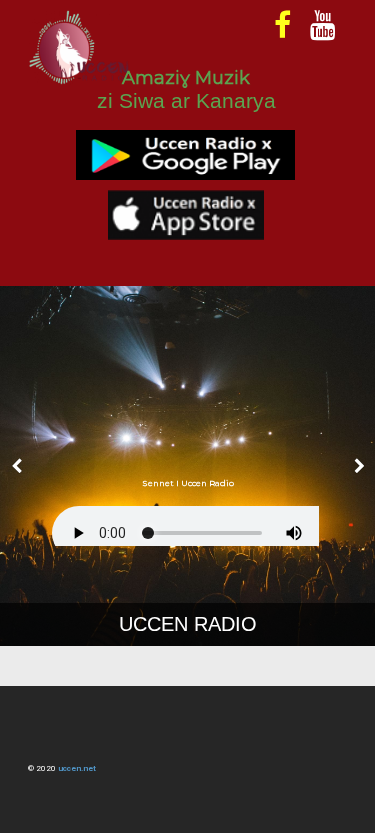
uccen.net (77, 768)
